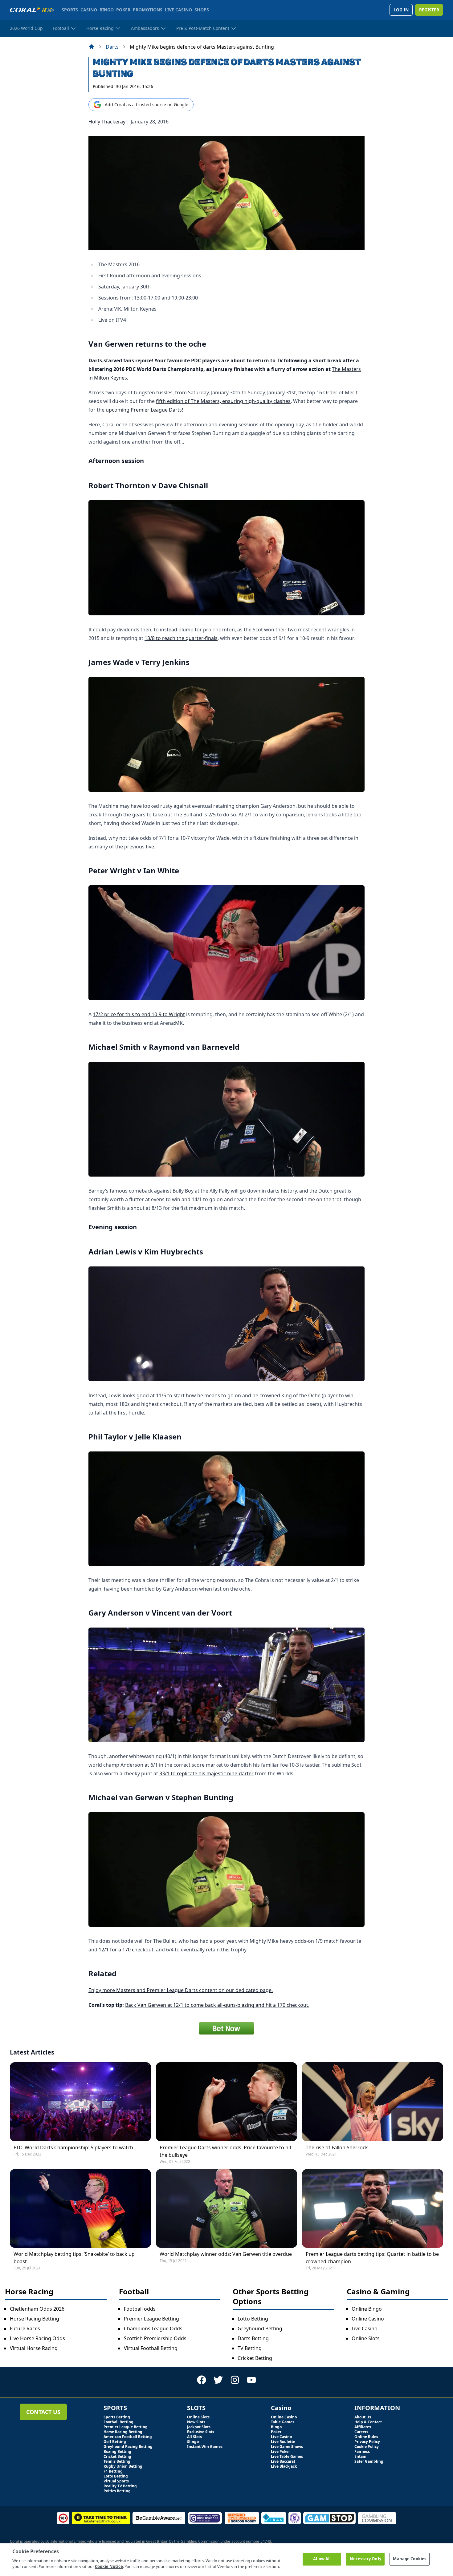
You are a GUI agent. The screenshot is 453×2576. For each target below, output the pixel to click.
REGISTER (429, 10)
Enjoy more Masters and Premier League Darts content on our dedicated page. (181, 1990)
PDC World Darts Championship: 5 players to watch (73, 2147)
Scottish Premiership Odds (155, 2338)
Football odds (140, 2309)
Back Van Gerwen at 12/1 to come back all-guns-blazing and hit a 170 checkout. (217, 2005)
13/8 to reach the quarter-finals (181, 638)
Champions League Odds (153, 2328)
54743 (266, 2541)
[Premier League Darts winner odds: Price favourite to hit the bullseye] (226, 2102)
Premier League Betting (151, 2319)
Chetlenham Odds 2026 (37, 2309)
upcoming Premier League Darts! (144, 410)
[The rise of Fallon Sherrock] (373, 2102)
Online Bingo (367, 2309)
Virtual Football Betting (151, 2348)
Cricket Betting (255, 2358)
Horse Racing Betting (35, 2319)
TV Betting (250, 2348)
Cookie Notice (109, 2566)
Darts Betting (253, 2338)
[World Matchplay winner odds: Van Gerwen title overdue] (226, 2208)
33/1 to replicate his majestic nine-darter (206, 1773)
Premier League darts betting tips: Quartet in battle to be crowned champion (372, 2258)
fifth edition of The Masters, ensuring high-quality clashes (223, 401)
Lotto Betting (253, 2319)
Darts (112, 47)
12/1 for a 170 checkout (126, 1950)
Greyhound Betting (260, 2328)
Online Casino (368, 2319)
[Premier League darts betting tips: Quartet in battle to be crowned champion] (373, 2208)
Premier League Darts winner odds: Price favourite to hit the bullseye (226, 2151)
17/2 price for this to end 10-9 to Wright (139, 1014)
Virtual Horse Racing (34, 2348)
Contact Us (43, 2412)
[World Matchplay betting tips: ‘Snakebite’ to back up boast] (80, 2208)
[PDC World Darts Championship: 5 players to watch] (80, 2102)
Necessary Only (365, 2559)
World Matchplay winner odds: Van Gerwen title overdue (226, 2254)
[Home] (92, 47)
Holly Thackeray (107, 122)
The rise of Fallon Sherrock (337, 2147)
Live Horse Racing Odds (37, 2338)
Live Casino (365, 2328)
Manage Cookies (410, 2559)
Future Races (25, 2328)
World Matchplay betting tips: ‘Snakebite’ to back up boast (74, 2258)
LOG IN (401, 10)
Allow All (322, 2559)
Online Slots (366, 2338)
